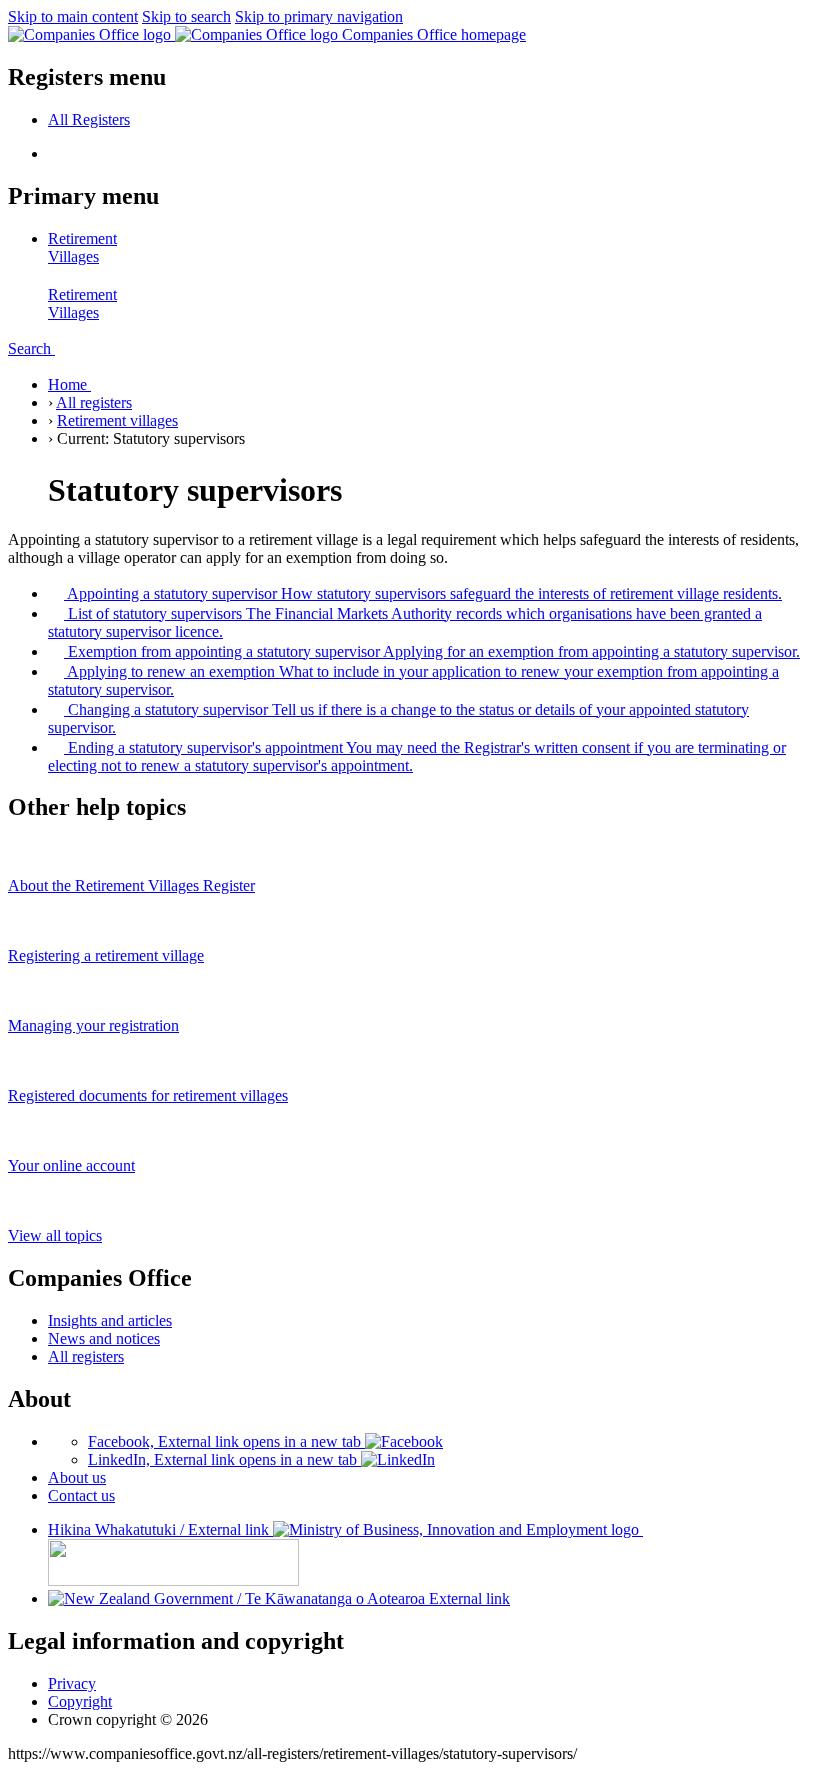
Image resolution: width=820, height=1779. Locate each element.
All (89, 119)
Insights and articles (110, 1320)
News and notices (104, 1338)
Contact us (81, 1495)
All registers (94, 402)
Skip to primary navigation (319, 16)
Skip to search (186, 16)
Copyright (80, 1701)
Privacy (72, 1683)
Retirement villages (117, 420)
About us (77, 1477)
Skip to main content (73, 16)
